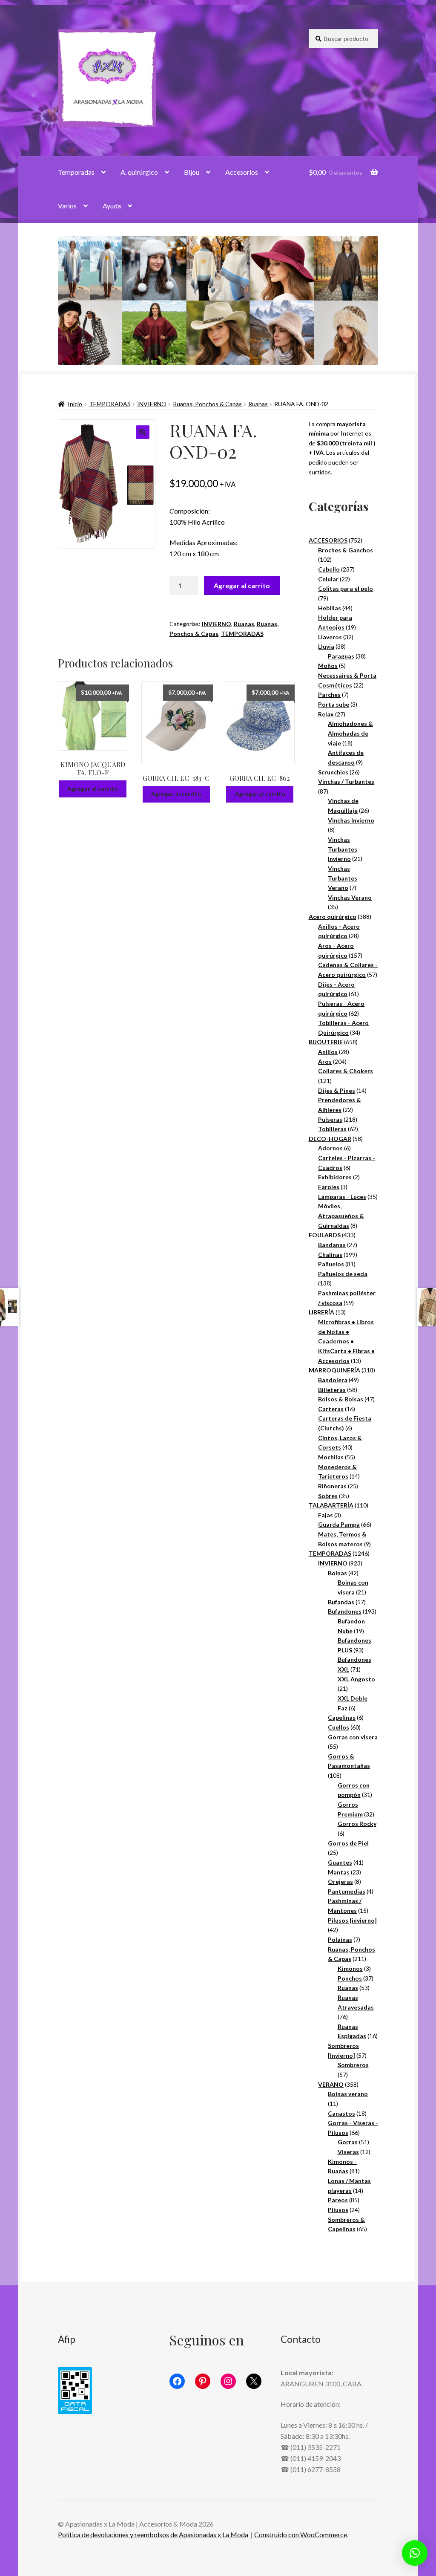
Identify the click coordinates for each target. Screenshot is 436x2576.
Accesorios (242, 172)
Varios (67, 206)
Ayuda (112, 206)
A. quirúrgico (139, 172)
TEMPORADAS (110, 404)
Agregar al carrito (242, 585)
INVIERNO (152, 404)
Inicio (75, 404)
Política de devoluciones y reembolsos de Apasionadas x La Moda (153, 2534)
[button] (143, 432)
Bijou (192, 172)
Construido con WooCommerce (301, 2534)
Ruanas (258, 404)
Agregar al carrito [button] (93, 789)
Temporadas (76, 172)
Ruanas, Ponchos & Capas (207, 404)
